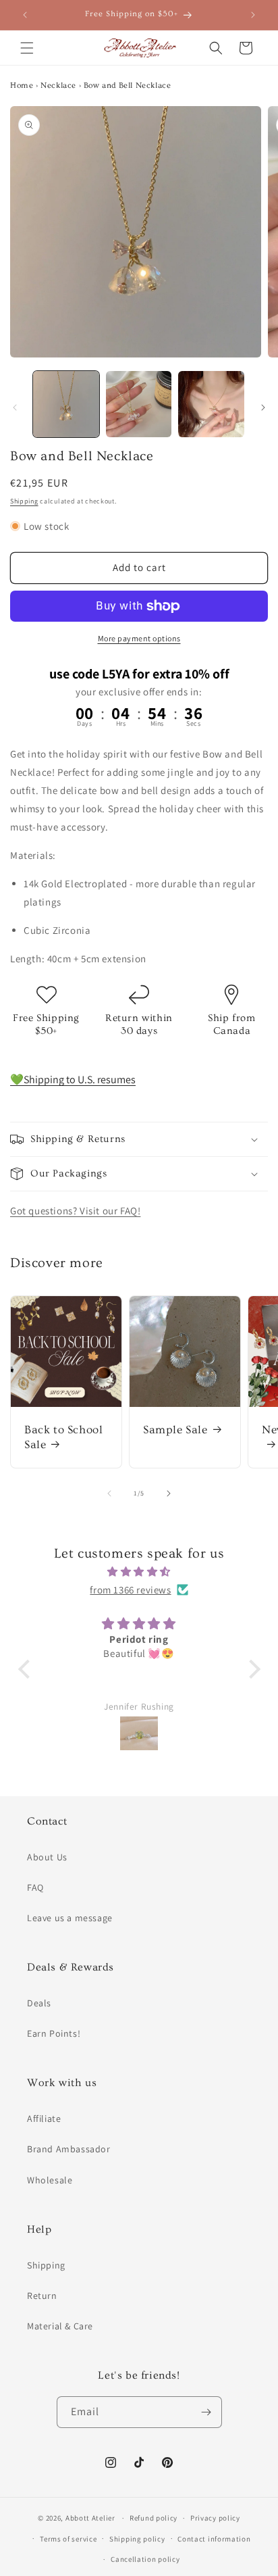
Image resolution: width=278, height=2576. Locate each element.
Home (22, 85)
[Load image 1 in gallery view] (66, 404)
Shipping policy (137, 2539)
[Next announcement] (253, 15)
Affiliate (44, 2119)
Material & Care (60, 2326)
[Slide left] (15, 407)
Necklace (58, 85)
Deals (39, 2003)
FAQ (35, 1887)
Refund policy (154, 2518)
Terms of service (68, 2539)
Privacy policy (215, 2518)
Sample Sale (175, 1430)
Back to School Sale (63, 1437)
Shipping (24, 501)
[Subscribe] (206, 2412)
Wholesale (50, 2180)
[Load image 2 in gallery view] (139, 404)
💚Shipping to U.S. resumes (73, 1080)
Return (42, 2296)
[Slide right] (263, 407)
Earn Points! (54, 2033)
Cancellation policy (145, 2559)
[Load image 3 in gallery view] (211, 404)
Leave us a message (70, 1918)
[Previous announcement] (25, 15)
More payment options (139, 638)
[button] (27, 48)
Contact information (214, 2539)
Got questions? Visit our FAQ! (75, 1211)
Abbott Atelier (90, 2518)
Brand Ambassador (69, 2149)
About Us (47, 1857)
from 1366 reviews (130, 1590)
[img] (139, 1571)
